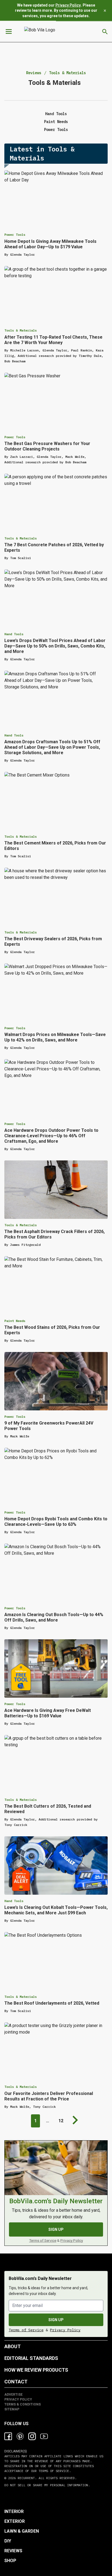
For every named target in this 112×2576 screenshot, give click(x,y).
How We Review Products (36, 2370)
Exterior (15, 2521)
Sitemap (12, 2409)
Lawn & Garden (22, 2531)
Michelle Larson (24, 350)
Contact (16, 2382)
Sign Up (56, 2229)
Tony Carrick (16, 1825)
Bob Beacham (15, 361)
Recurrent (25, 2478)
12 (61, 2121)
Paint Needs (56, 122)
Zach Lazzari (21, 457)
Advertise (13, 2395)
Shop (10, 2561)
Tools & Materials (67, 73)
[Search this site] (105, 32)
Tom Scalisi (21, 558)
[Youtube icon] (44, 2436)
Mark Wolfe (75, 457)
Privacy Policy (68, 5)
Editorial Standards (31, 2358)
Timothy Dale (90, 356)
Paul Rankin (81, 350)
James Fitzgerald (25, 1245)
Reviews (34, 73)
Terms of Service (43, 2240)
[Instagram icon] (32, 2436)
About (13, 2346)
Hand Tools (56, 114)
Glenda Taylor (22, 254)
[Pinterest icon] (20, 2436)
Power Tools (56, 130)
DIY (8, 2541)
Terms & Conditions (23, 2404)
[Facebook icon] (8, 2436)
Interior (14, 2511)
